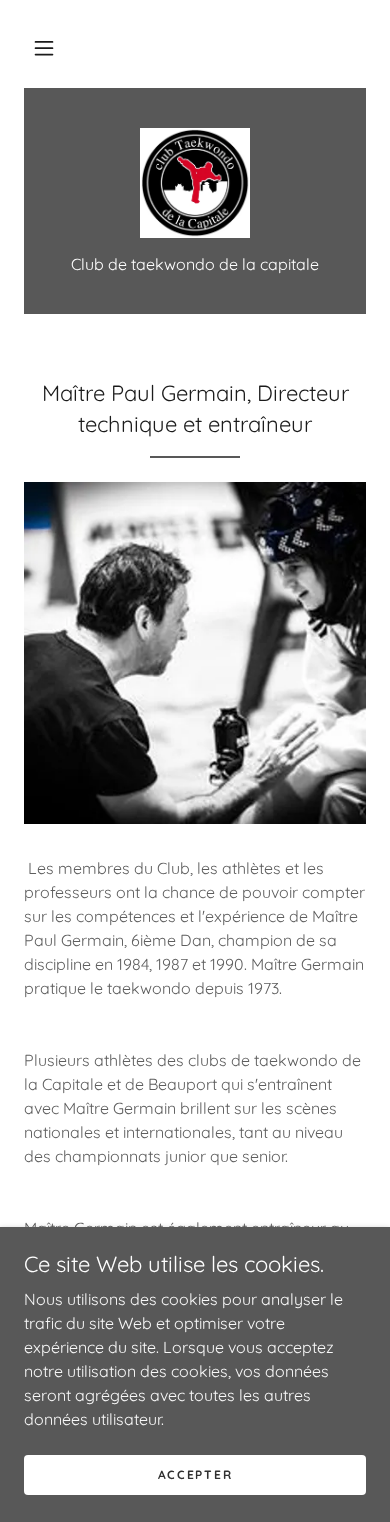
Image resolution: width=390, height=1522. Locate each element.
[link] (195, 183)
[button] (44, 48)
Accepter (195, 1474)
